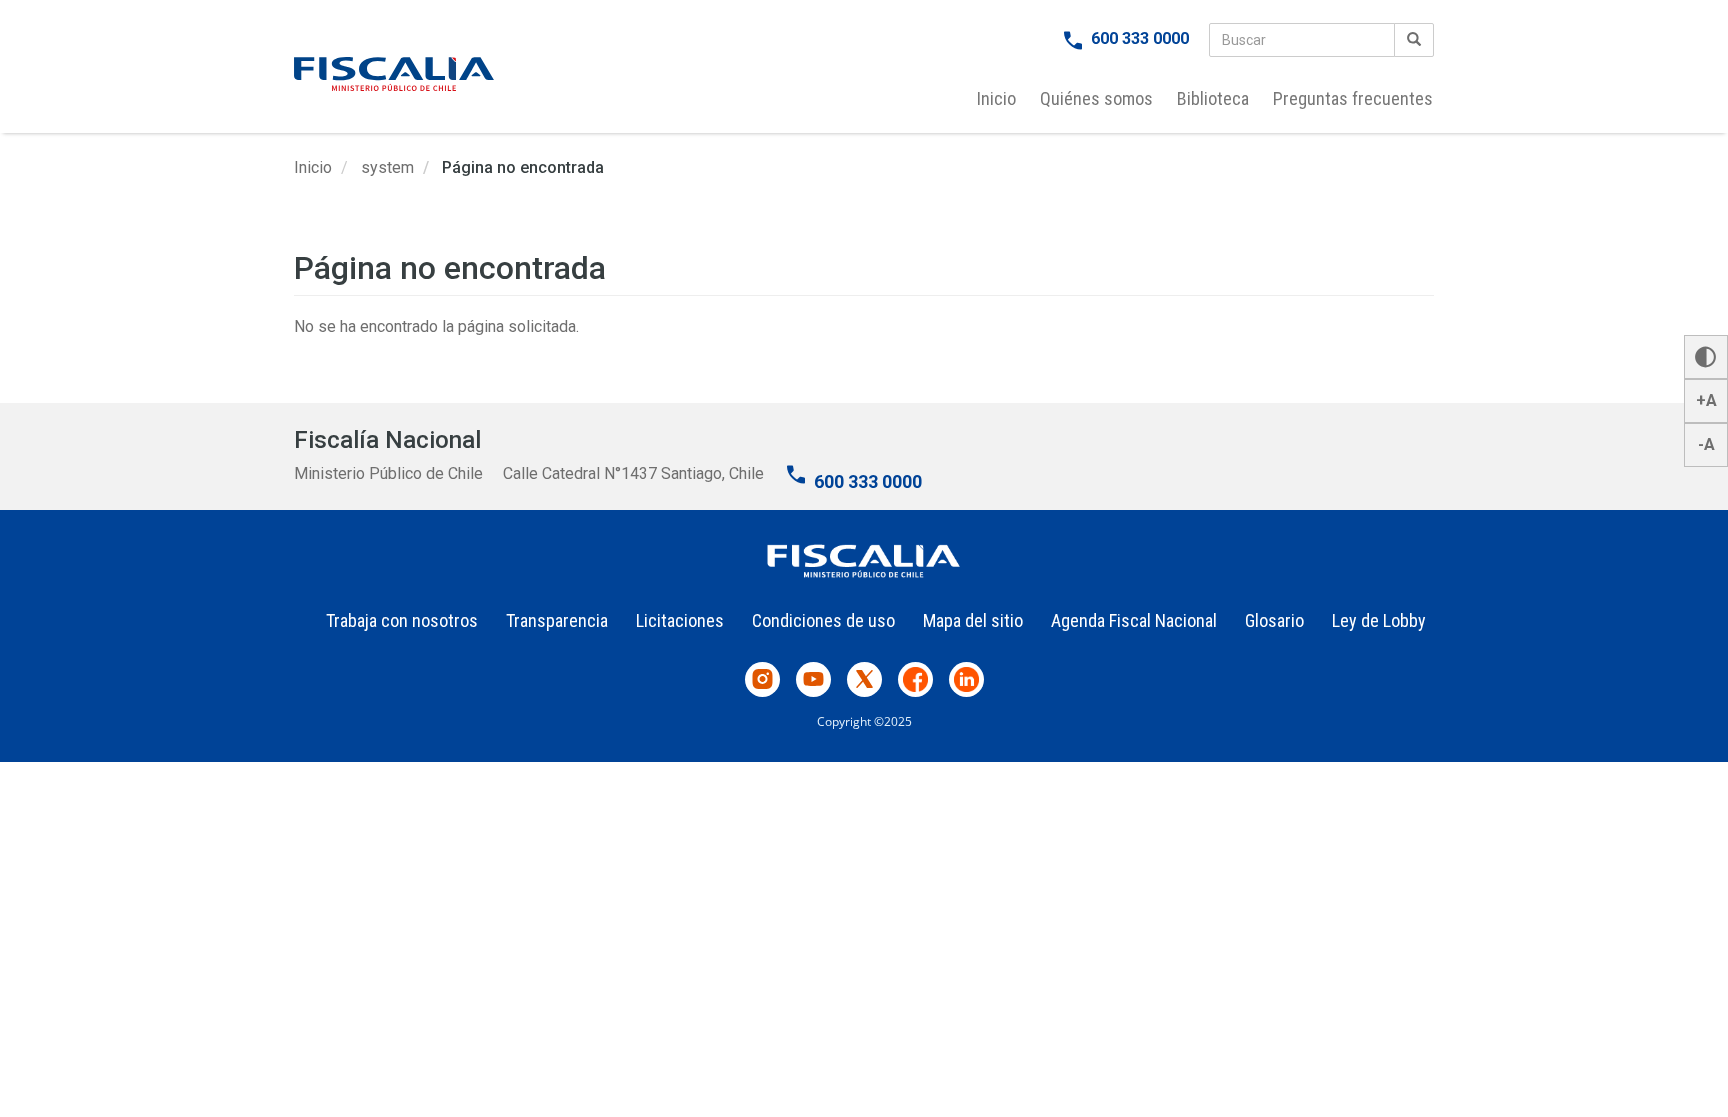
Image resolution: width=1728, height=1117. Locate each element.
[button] (1706, 357)
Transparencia (557, 620)
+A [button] (1706, 400)
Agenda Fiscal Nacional (1134, 620)
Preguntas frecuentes (1353, 98)
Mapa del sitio (973, 620)
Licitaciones (680, 620)
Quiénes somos (1096, 98)
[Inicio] (394, 74)
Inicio (996, 98)
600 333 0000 (1140, 38)
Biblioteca (1213, 98)
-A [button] (1706, 444)
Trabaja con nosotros (402, 620)
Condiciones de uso (823, 620)
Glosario (1274, 620)
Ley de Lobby (1379, 620)
